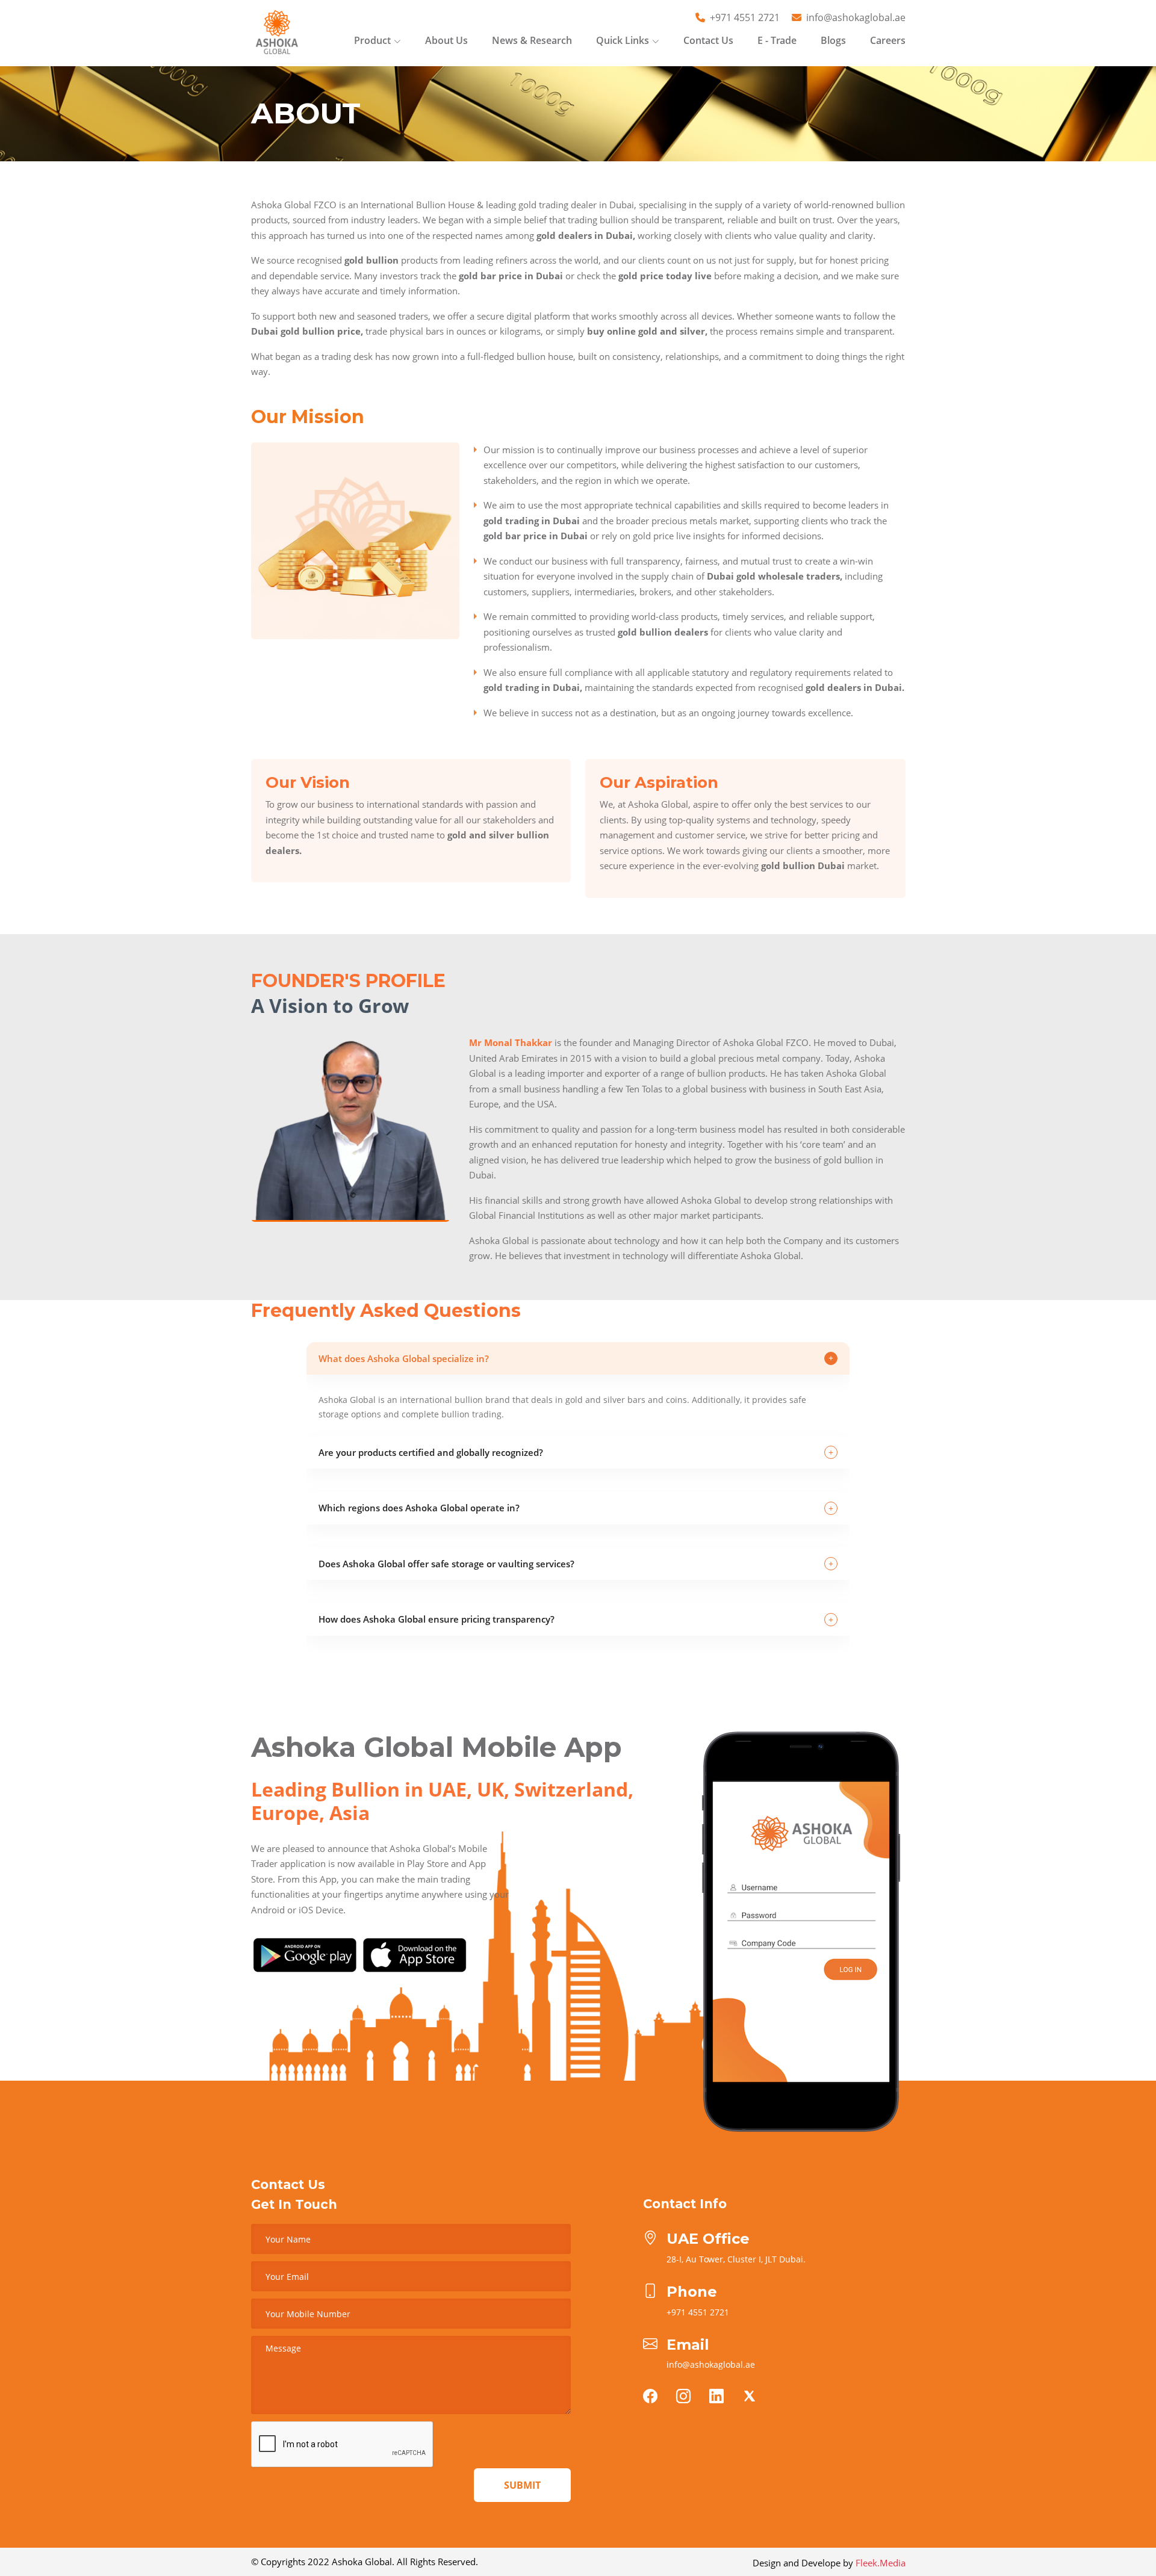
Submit (522, 2485)
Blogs (833, 40)
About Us (446, 40)
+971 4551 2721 (745, 17)
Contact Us (708, 40)
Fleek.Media (881, 2563)
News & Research (532, 40)
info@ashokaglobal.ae (856, 17)
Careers (888, 40)
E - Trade (777, 40)
